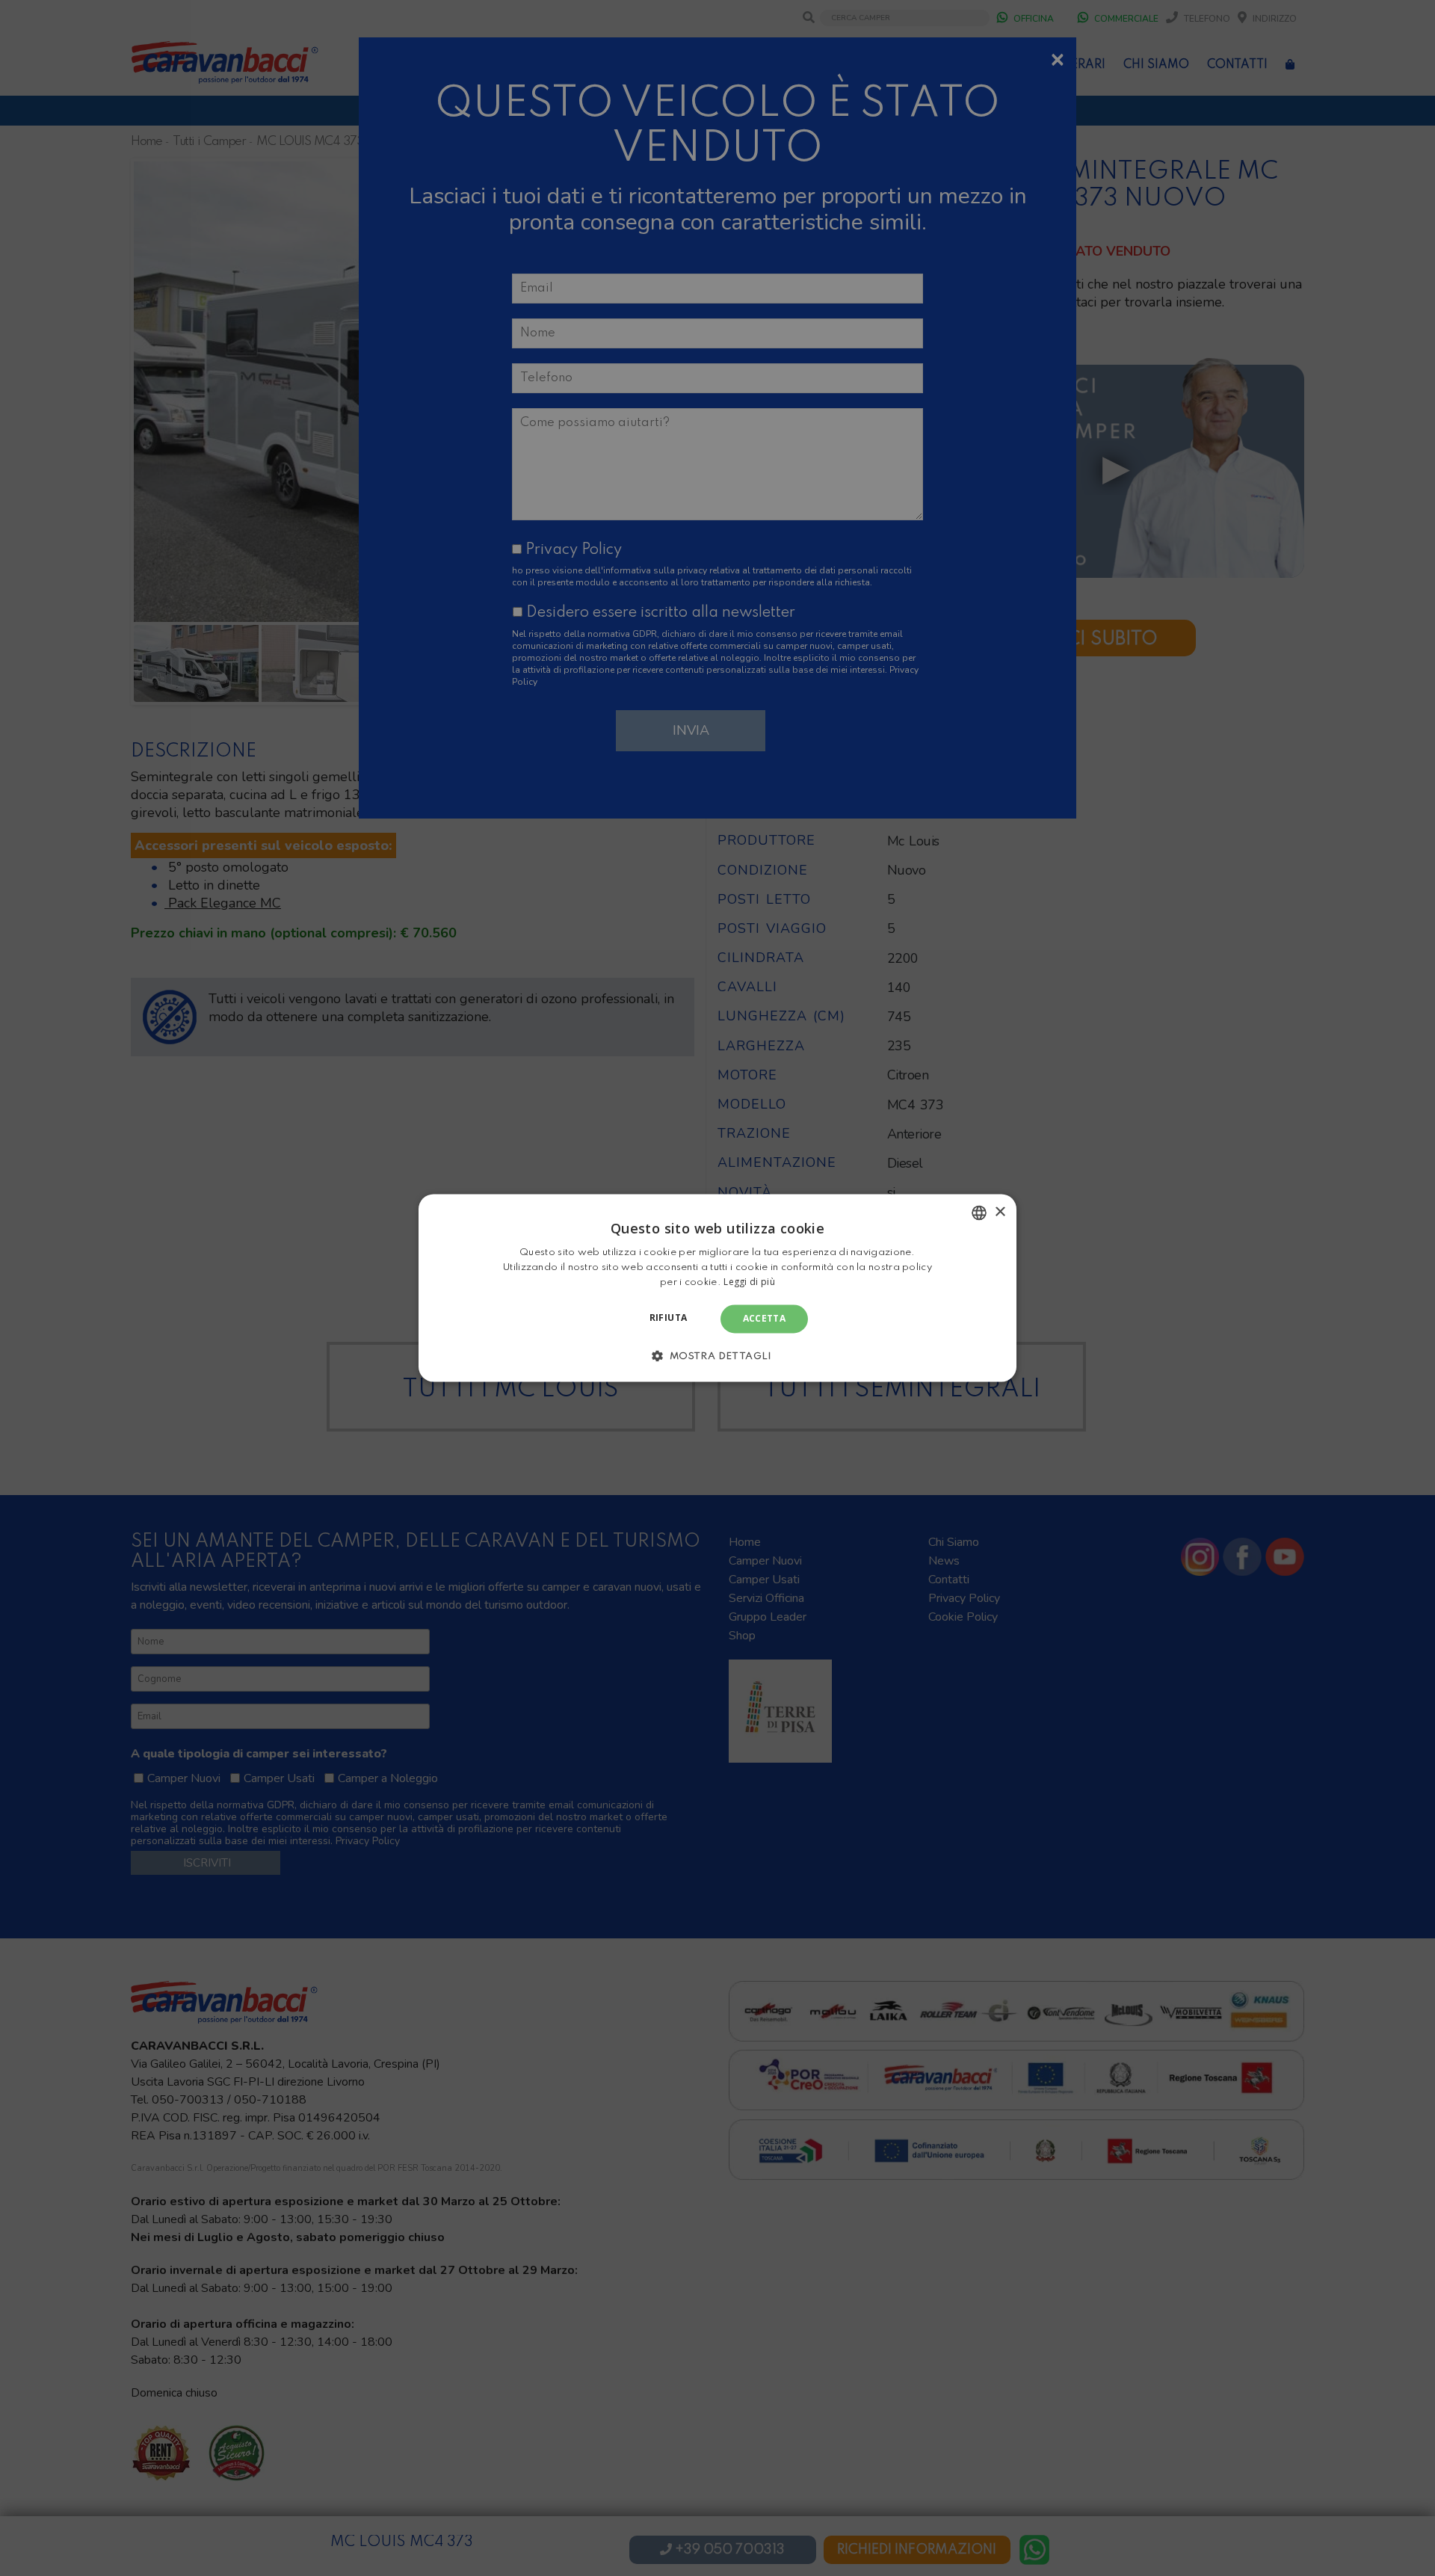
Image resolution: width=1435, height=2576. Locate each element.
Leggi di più (749, 1282)
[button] (717, 1356)
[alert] (717, 1288)
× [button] (1000, 1212)
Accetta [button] (765, 1318)
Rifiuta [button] (669, 1318)
